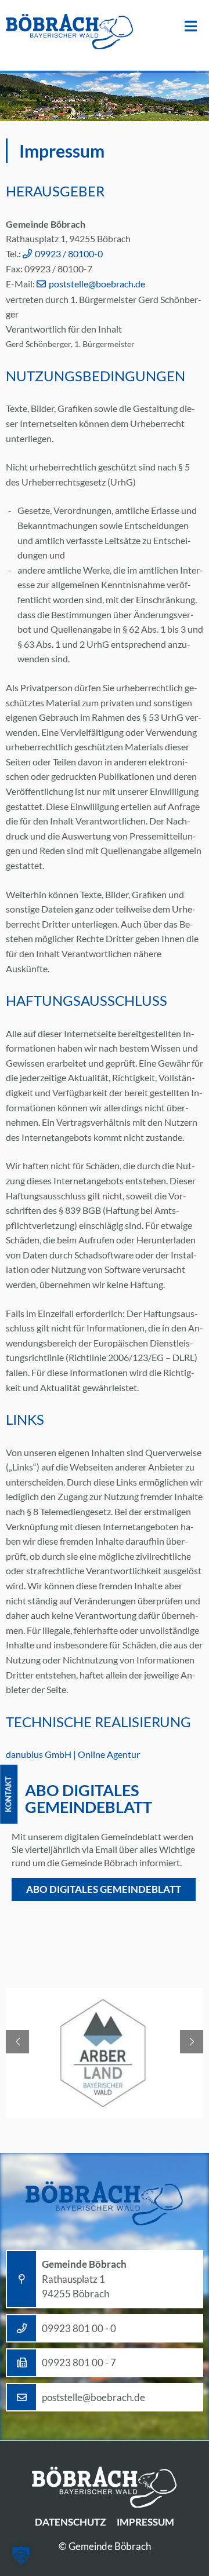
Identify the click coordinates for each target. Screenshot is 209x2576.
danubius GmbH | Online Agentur (73, 1754)
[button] (21, 2555)
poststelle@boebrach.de (97, 284)
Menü (191, 26)
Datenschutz (70, 2522)
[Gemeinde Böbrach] (70, 32)
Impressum (145, 2522)
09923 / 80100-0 (69, 253)
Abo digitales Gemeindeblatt (104, 1889)
